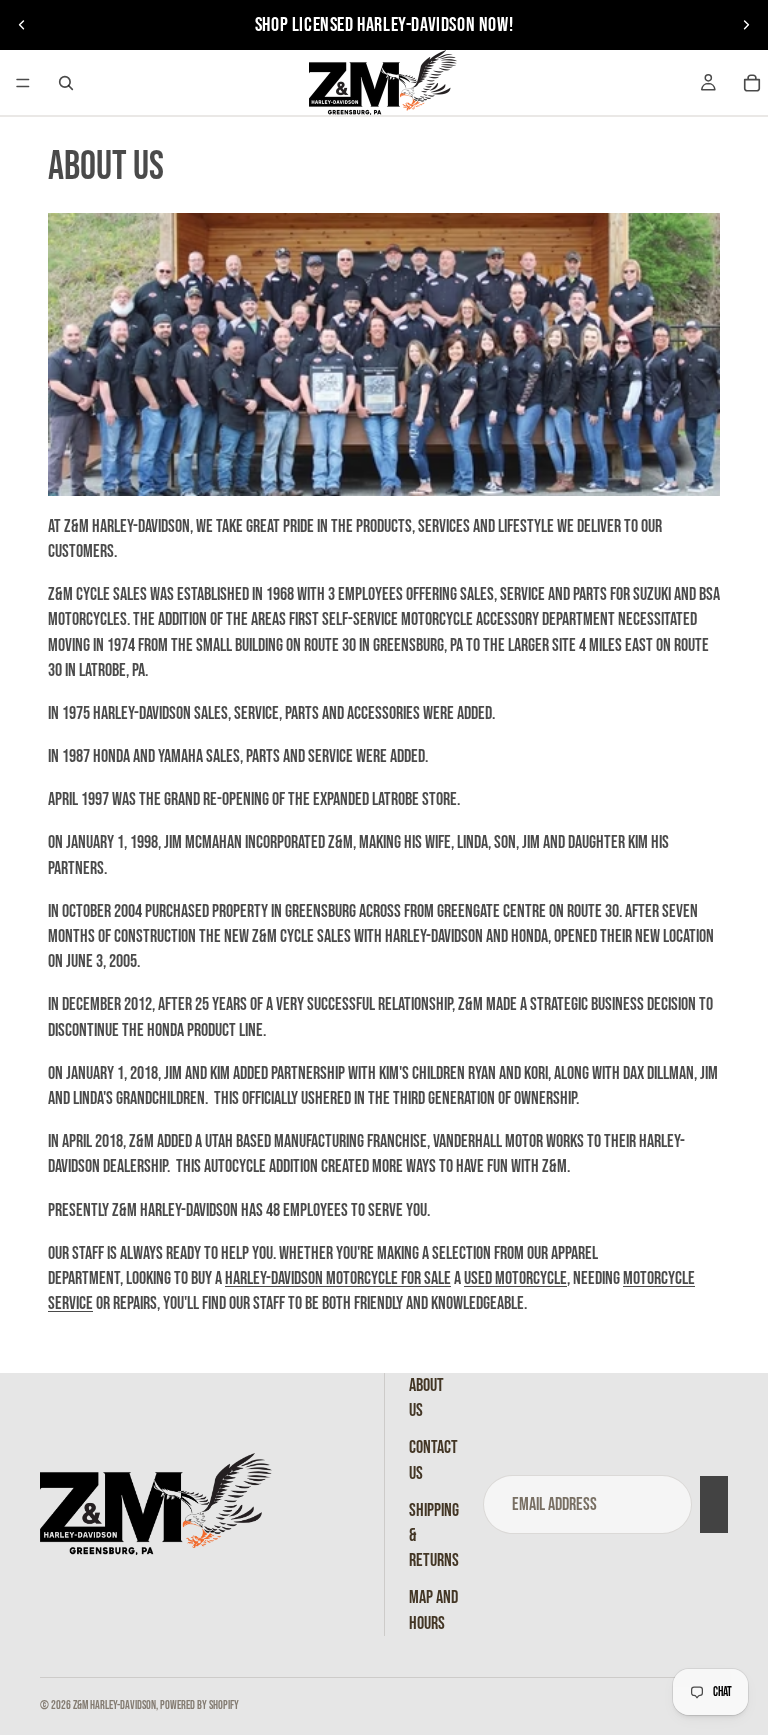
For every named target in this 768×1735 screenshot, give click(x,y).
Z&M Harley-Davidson (114, 1705)
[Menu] (23, 83)
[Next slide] (746, 25)
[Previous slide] (22, 25)
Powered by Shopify (199, 1705)
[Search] (66, 83)
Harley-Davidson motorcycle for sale (338, 1278)
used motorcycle (515, 1278)
